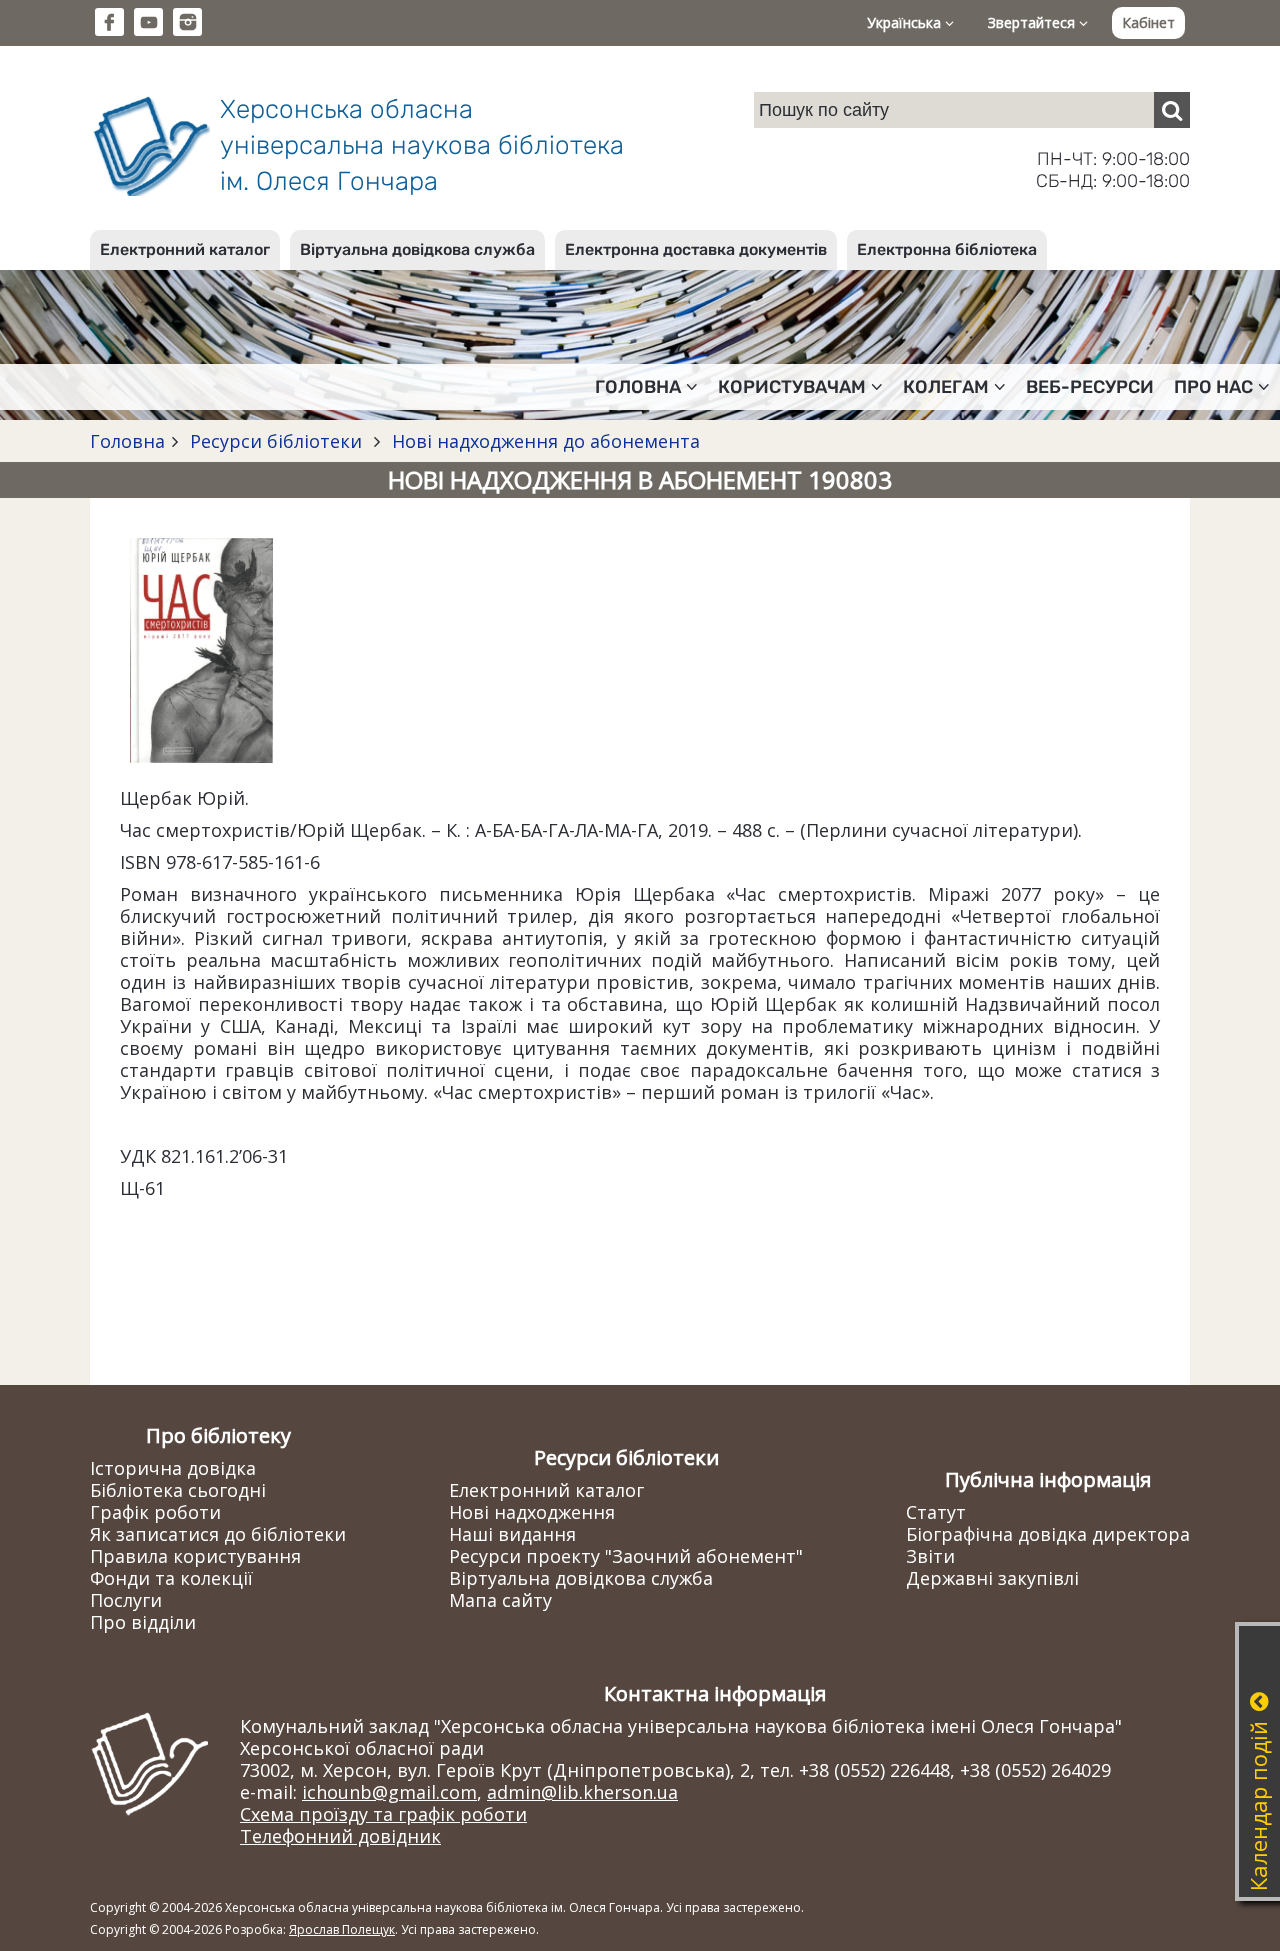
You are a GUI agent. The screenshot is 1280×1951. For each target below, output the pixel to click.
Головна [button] (638, 387)
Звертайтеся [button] (1033, 22)
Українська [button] (906, 22)
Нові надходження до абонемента (543, 441)
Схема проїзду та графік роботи (383, 1814)
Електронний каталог (185, 249)
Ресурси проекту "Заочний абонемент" (626, 1556)
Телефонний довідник (340, 1836)
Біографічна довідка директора (1048, 1534)
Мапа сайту (500, 1600)
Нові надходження (532, 1512)
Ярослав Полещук (342, 1929)
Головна (127, 441)
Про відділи (143, 1622)
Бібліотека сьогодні (178, 1490)
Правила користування (195, 1556)
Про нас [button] (1213, 387)
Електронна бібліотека (947, 249)
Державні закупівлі (992, 1578)
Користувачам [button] (792, 387)
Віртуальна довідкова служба (417, 249)
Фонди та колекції (171, 1578)
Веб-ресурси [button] (1090, 387)
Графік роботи (155, 1512)
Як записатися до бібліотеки (218, 1534)
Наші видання (512, 1534)
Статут (936, 1512)
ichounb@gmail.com (389, 1792)
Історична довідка (173, 1468)
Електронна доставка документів (696, 249)
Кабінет (1148, 22)
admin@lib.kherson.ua (582, 1792)
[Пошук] (1172, 110)
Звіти (930, 1556)
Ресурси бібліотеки (276, 441)
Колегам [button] (946, 387)
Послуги (126, 1600)
